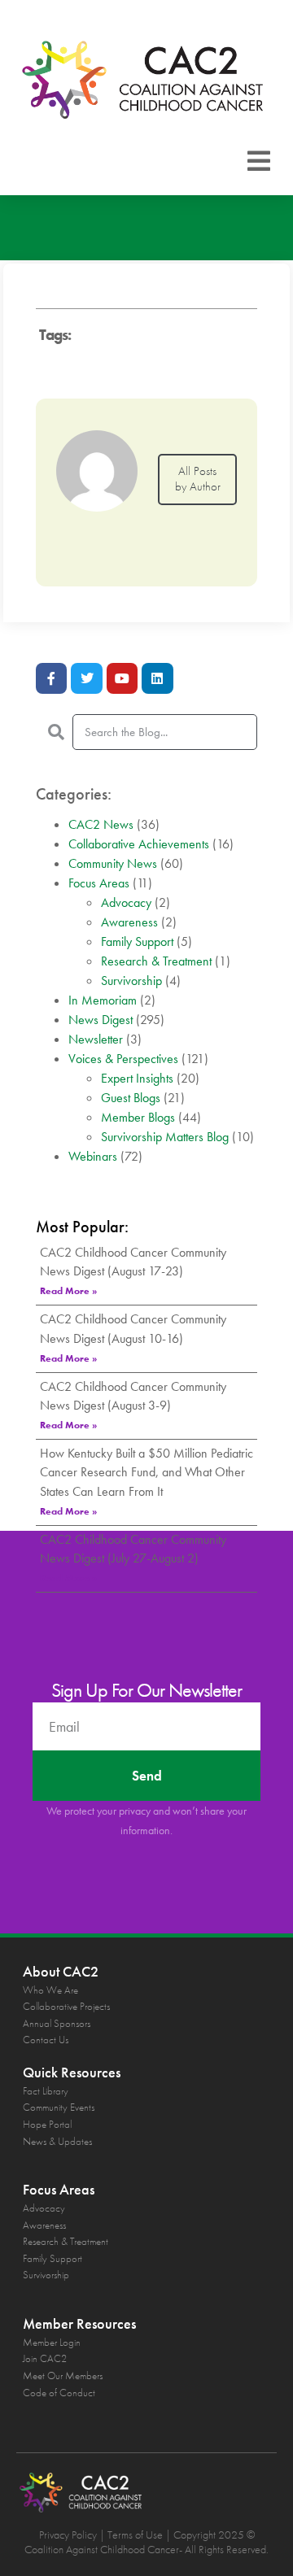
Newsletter (96, 1039)
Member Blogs (138, 1117)
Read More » (68, 1291)
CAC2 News (101, 824)
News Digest (101, 1020)
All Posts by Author (198, 479)
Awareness (129, 922)
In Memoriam (103, 1000)
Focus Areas (99, 883)
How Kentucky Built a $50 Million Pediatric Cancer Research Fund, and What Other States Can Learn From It (146, 1472)
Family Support (137, 941)
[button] (259, 161)
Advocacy (126, 902)
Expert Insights (137, 1078)
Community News (113, 863)
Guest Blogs (131, 1098)
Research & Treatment (156, 961)
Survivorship (131, 981)
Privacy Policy (68, 2535)
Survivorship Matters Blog (165, 1137)
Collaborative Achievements (139, 844)
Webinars (93, 1156)
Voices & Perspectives (123, 1059)
